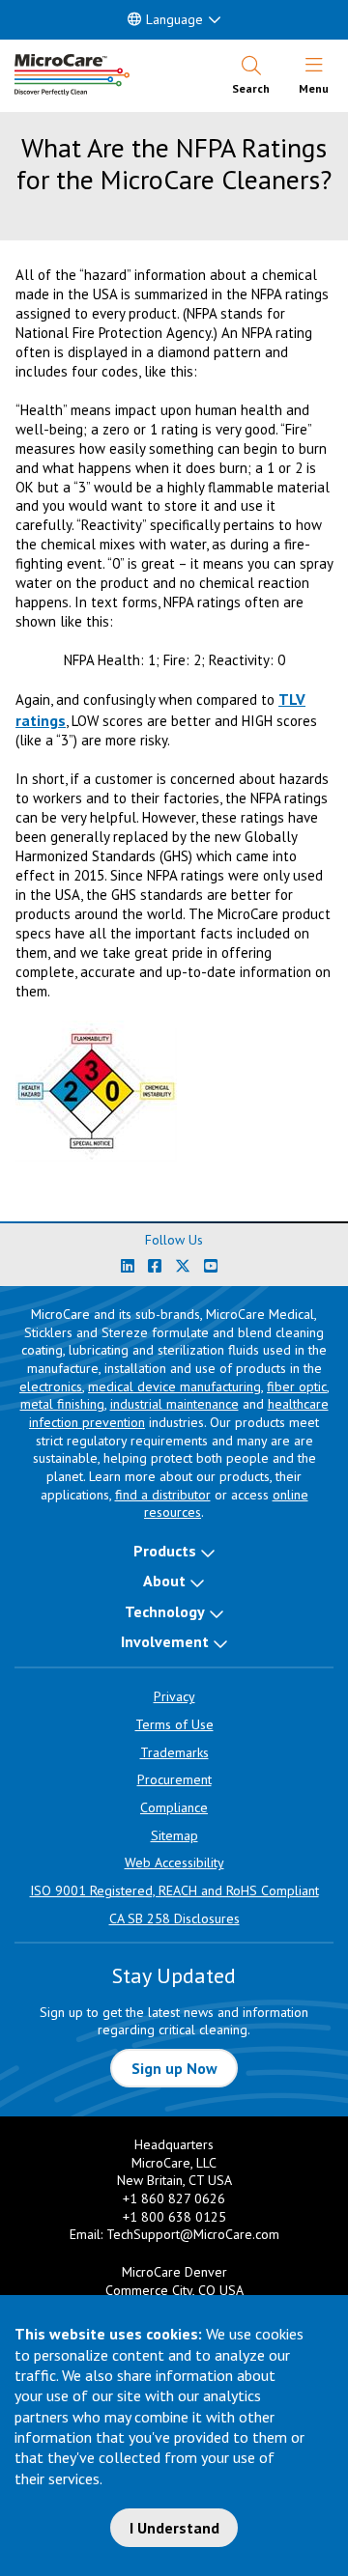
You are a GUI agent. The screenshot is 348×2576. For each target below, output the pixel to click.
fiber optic (297, 1386)
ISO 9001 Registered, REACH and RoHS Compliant (174, 1890)
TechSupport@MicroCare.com (193, 2234)
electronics (51, 1386)
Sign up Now (174, 2068)
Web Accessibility (174, 1862)
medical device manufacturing (174, 1386)
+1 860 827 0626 (174, 2198)
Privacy (174, 1696)
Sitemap (174, 1835)
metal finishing (62, 1404)
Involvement (165, 1641)
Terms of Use (174, 1724)
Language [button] (174, 19)
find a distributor (163, 1495)
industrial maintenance (174, 1404)
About (164, 1581)
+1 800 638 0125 (174, 2217)
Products (165, 1551)
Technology (165, 1611)
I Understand (174, 2528)
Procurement (174, 1779)
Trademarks (174, 1752)
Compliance (174, 1807)
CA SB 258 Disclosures (174, 1918)
